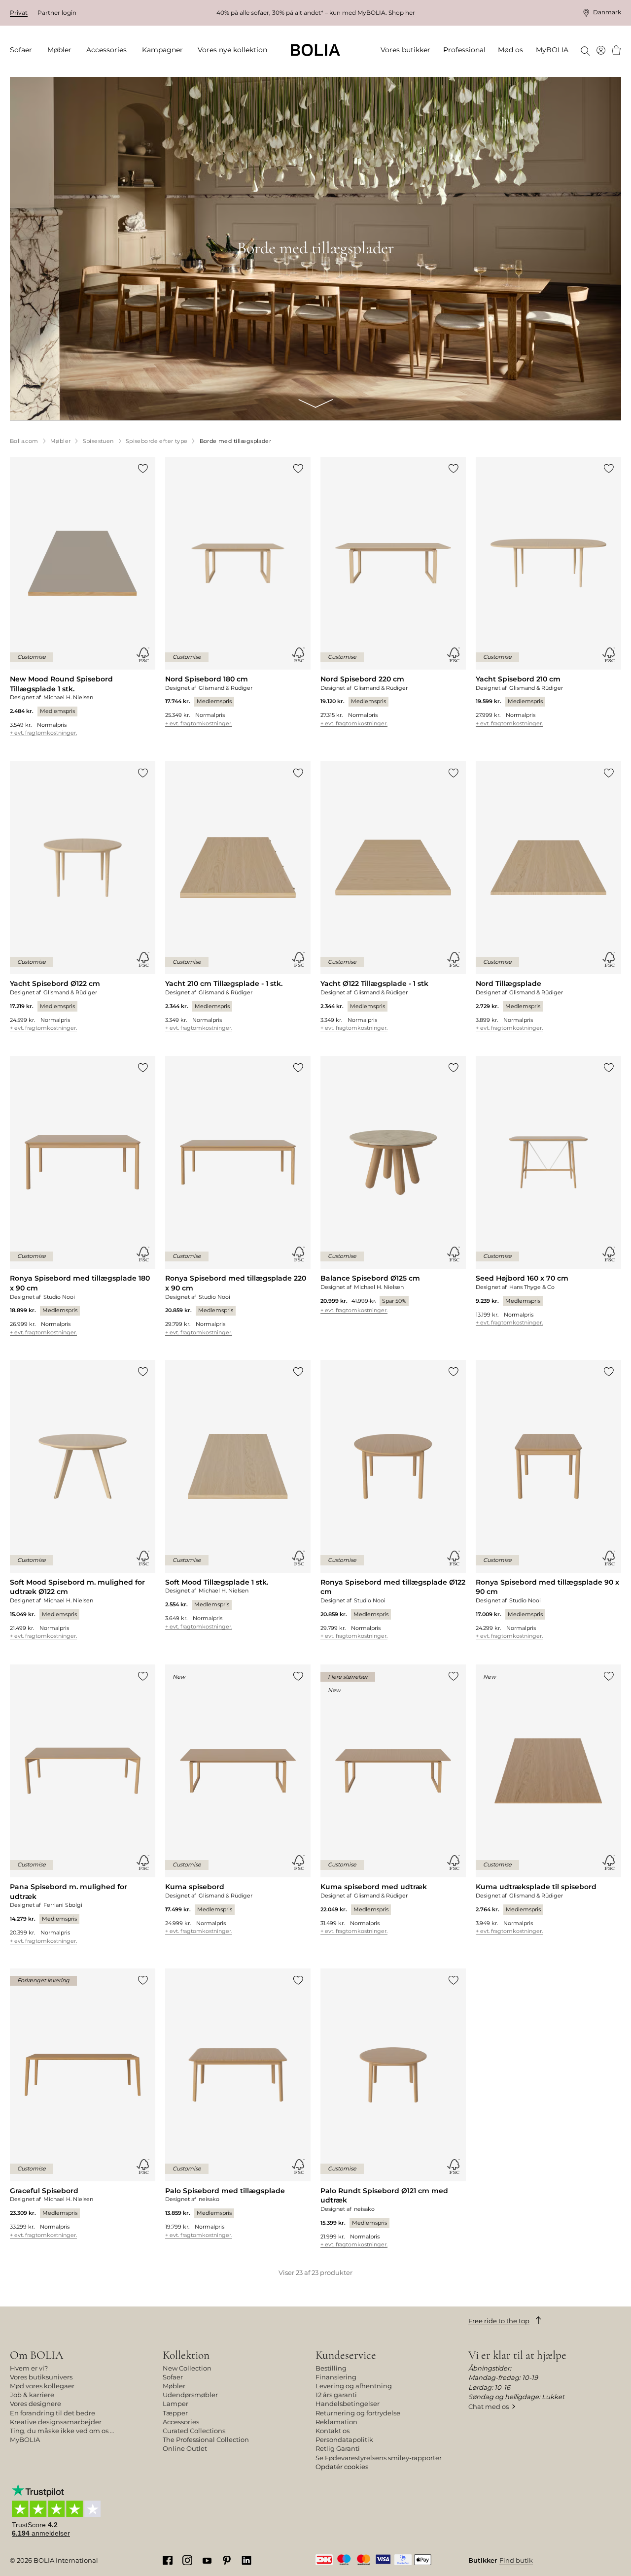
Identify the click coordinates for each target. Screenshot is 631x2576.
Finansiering (336, 2377)
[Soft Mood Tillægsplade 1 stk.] (238, 1495)
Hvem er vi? (29, 2368)
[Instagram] (187, 2560)
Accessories (181, 2422)
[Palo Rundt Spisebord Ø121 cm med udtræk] (393, 2108)
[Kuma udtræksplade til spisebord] (548, 1799)
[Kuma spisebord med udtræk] (393, 1799)
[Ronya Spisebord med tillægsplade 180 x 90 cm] (83, 1196)
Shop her (402, 13)
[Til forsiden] (315, 50)
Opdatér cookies (342, 2467)
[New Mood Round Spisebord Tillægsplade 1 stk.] (83, 596)
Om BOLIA (36, 2355)
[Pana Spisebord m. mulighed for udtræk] (83, 1804)
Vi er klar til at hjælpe (517, 2355)
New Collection (187, 2368)
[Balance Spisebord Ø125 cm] (393, 1185)
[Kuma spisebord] (238, 1799)
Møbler (174, 2386)
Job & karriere (32, 2395)
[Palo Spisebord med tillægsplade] (238, 2103)
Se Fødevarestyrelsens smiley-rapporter (379, 2458)
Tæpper (175, 2413)
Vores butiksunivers (41, 2377)
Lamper (175, 2404)
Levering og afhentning (354, 2386)
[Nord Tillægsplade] (548, 896)
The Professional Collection (206, 2440)
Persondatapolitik (344, 2440)
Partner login (57, 13)
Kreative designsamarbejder (56, 2422)
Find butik (516, 2560)
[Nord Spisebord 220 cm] (393, 592)
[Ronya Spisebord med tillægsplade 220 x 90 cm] (238, 1196)
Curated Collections (194, 2431)
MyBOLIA (25, 2440)
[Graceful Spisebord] (83, 2103)
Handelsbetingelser (348, 2404)
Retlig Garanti (338, 2448)
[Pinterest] (227, 2560)
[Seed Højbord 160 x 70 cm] (548, 1191)
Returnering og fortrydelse (358, 2413)
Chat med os (489, 2407)
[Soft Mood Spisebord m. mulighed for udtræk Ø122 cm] (83, 1500)
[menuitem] (24, 50)
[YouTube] (207, 2560)
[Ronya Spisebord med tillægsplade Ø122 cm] (393, 1500)
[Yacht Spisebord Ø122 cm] (83, 896)
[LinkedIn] (246, 2560)
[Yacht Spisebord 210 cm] (548, 592)
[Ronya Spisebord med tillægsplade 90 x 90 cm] (548, 1500)
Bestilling (331, 2368)
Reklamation (336, 2422)
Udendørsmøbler (190, 2395)
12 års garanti (336, 2395)
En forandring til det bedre (53, 2413)
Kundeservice (346, 2355)
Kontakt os (333, 2431)
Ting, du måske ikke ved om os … (62, 2431)
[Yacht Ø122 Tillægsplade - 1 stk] (393, 896)
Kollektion (186, 2355)
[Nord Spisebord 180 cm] (238, 592)
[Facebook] (168, 2560)
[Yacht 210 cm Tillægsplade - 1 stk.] (238, 896)
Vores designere (35, 2404)
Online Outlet (185, 2448)
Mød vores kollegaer (42, 2386)
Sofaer (173, 2377)
